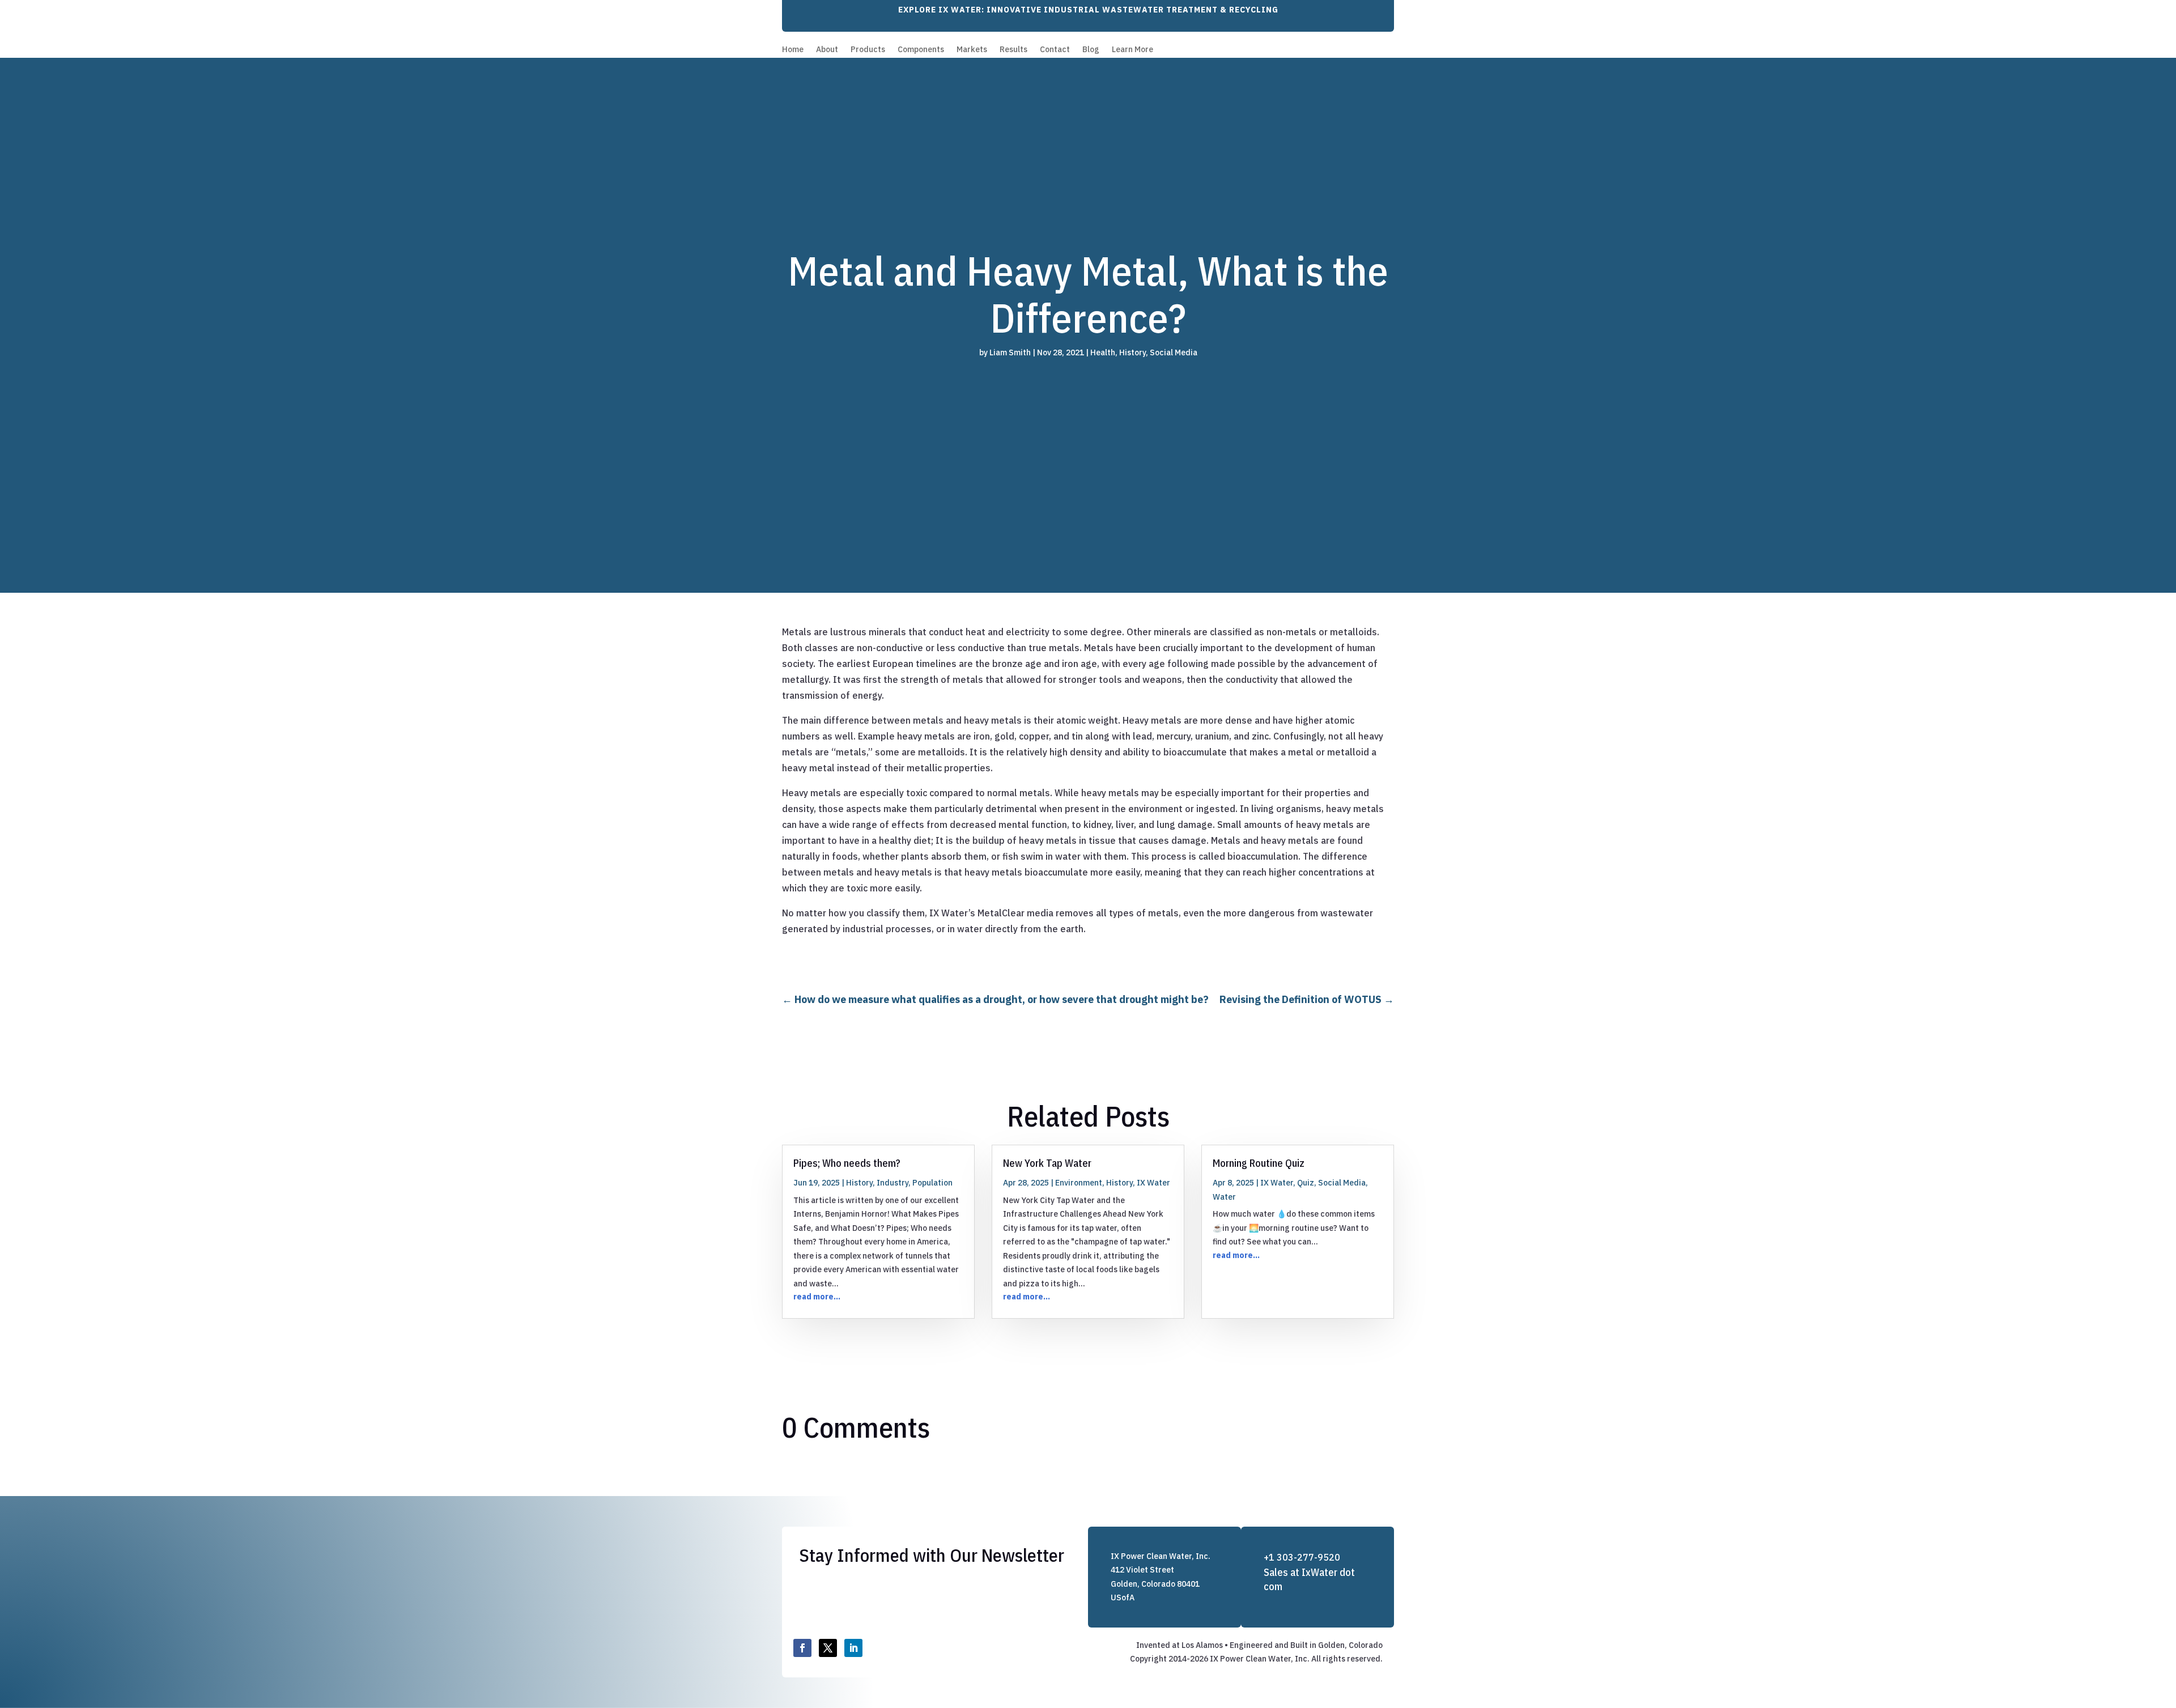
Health (1103, 352)
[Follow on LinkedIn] (853, 1648)
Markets (972, 50)
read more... (817, 1297)
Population (932, 1183)
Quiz (1306, 1183)
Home (793, 50)
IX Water (1153, 1183)
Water (1224, 1197)
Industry (892, 1183)
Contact (1055, 50)
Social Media (1174, 352)
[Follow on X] (828, 1648)
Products (868, 50)
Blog (1091, 50)
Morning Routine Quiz (1259, 1163)
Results (1013, 50)
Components (921, 50)
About (827, 50)
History (1132, 352)
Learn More (1132, 50)
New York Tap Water (1047, 1163)
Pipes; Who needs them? (847, 1163)
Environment (1079, 1183)
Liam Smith (1010, 352)
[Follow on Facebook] (802, 1648)
